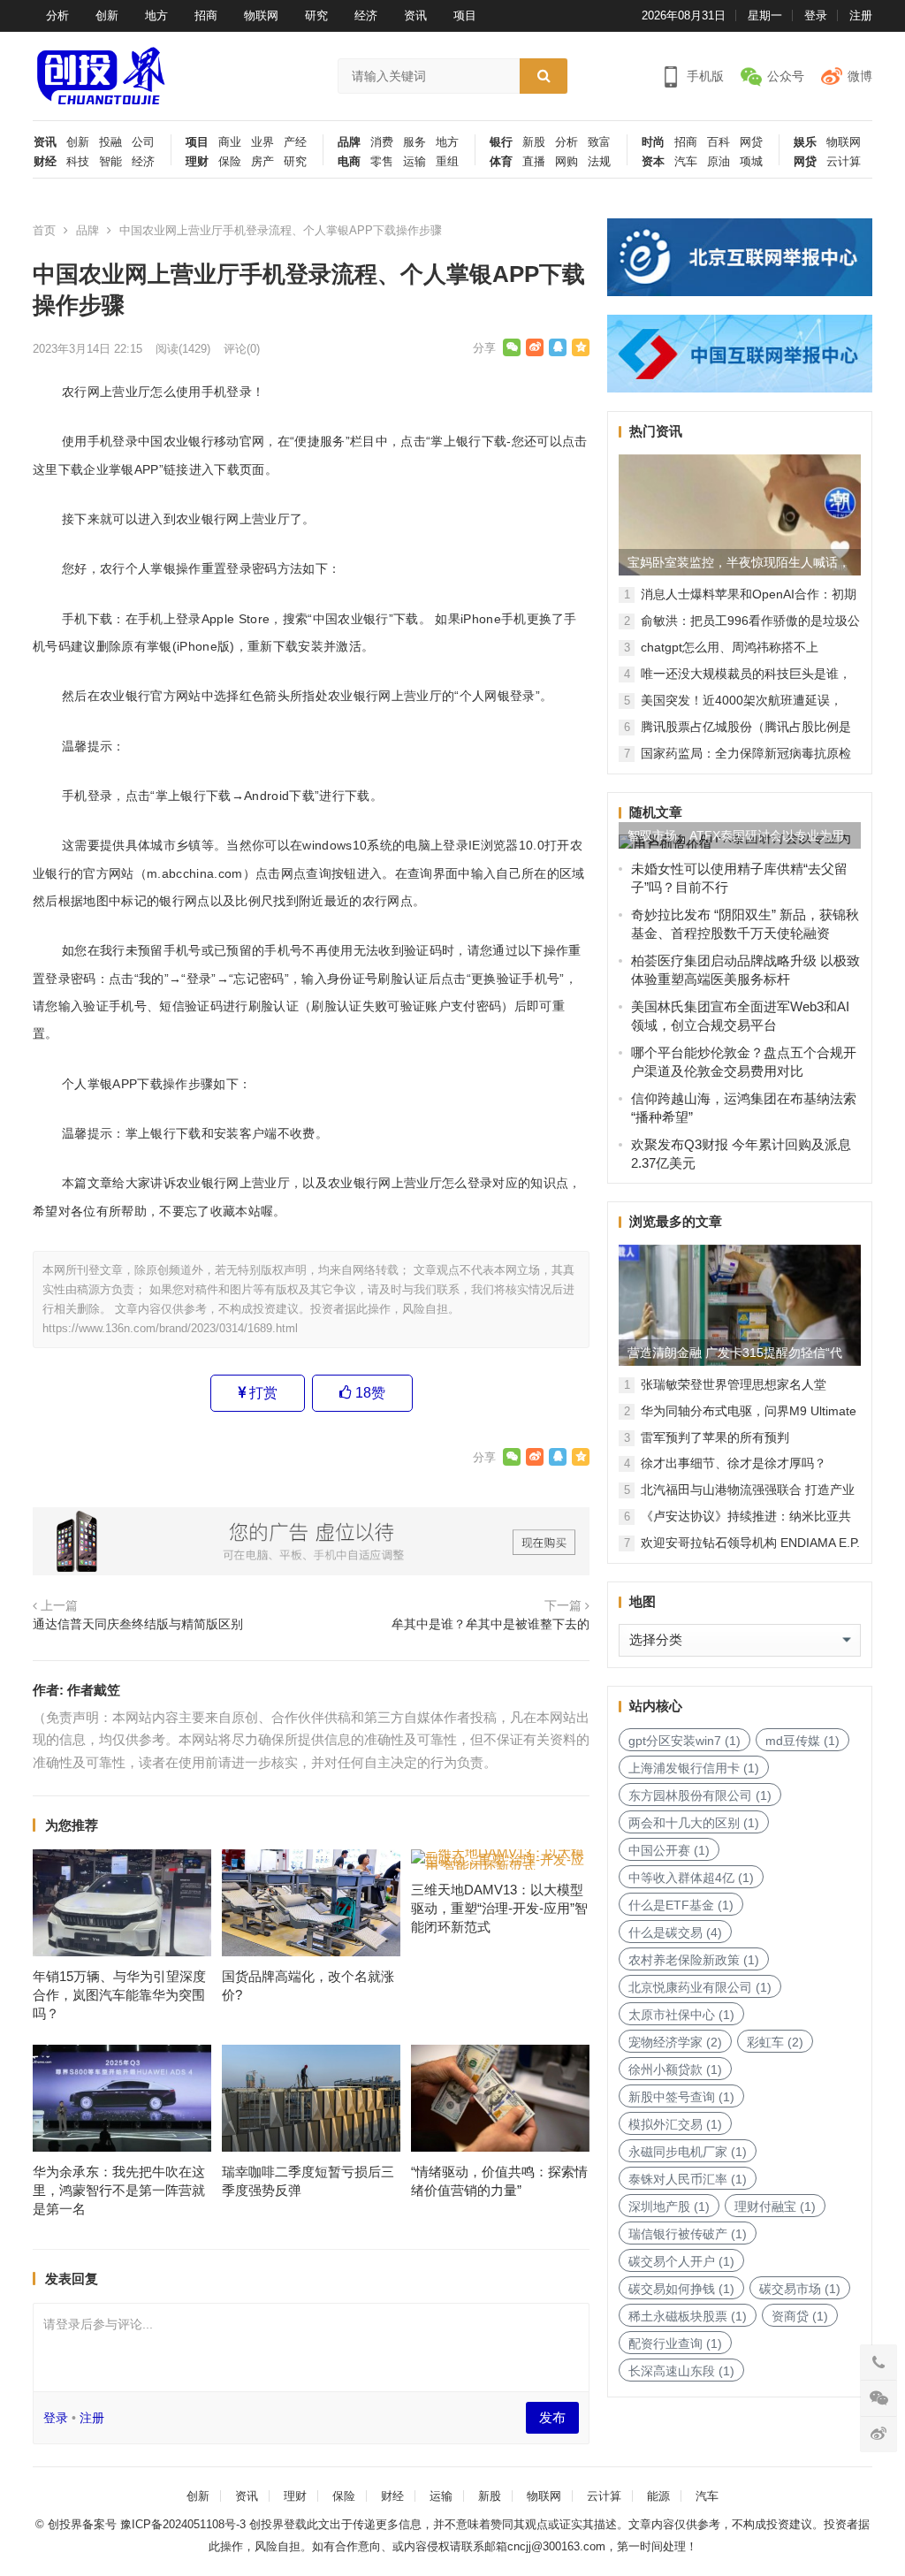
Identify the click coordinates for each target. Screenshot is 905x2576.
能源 (658, 2496)
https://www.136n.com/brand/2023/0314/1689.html (170, 1328)
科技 (78, 162)
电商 (349, 162)
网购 (567, 162)
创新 (107, 15)
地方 (156, 15)
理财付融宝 (775, 2206)
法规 (599, 162)
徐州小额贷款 (675, 2069)
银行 (501, 142)
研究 (316, 15)
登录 (816, 15)
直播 (534, 162)
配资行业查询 (675, 2344)
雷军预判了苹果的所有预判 (715, 1437)
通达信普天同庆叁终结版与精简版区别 (138, 1624)
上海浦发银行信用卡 (694, 1768)
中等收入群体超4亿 (691, 1878)
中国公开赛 (669, 1850)
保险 (230, 162)
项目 (465, 15)
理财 (197, 162)
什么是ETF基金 (681, 1905)
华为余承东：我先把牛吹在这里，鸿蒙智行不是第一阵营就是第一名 (119, 2190)
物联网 (261, 15)
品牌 (349, 142)
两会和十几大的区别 (694, 1823)
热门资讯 (656, 431)
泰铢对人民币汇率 (688, 2179)
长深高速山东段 (681, 2371)
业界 (262, 142)
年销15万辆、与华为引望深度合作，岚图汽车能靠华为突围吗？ (119, 1995)
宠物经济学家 (675, 2042)
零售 (382, 162)
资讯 (415, 15)
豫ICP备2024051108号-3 (185, 2524)
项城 (751, 162)
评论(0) (242, 349)
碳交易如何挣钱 (681, 2289)
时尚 (653, 142)
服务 (414, 142)
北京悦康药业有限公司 (700, 1987)
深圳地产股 (669, 2206)
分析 (57, 15)
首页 (44, 230)
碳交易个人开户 (681, 2261)
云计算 (844, 162)
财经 (45, 162)
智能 (110, 162)
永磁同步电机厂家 (688, 2152)
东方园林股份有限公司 (700, 1795)
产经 (295, 142)
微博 (860, 76)
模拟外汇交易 (675, 2124)
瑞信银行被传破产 (688, 2234)
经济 (366, 15)
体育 (501, 162)
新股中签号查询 (681, 2097)
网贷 (751, 142)
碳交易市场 (800, 2289)
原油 (719, 162)
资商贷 (800, 2316)
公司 (143, 142)
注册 (861, 15)
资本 (653, 162)
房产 (262, 162)
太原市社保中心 (681, 2015)
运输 (414, 162)
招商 (206, 15)
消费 (382, 142)
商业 (230, 142)
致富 (599, 142)
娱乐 (805, 142)
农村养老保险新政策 (694, 1960)
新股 (534, 142)
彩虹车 (775, 2042)
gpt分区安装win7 (684, 1741)
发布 (552, 2417)
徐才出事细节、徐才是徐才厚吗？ (734, 1463)
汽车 (686, 162)
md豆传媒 (802, 1741)
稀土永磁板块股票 (688, 2316)
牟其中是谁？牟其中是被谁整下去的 (491, 1624)
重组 (447, 162)
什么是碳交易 (675, 1932)
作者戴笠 (94, 1690)
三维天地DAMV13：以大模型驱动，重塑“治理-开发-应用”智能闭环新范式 (499, 1908)
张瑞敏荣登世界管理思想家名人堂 (734, 1384)
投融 (110, 142)
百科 (719, 142)
